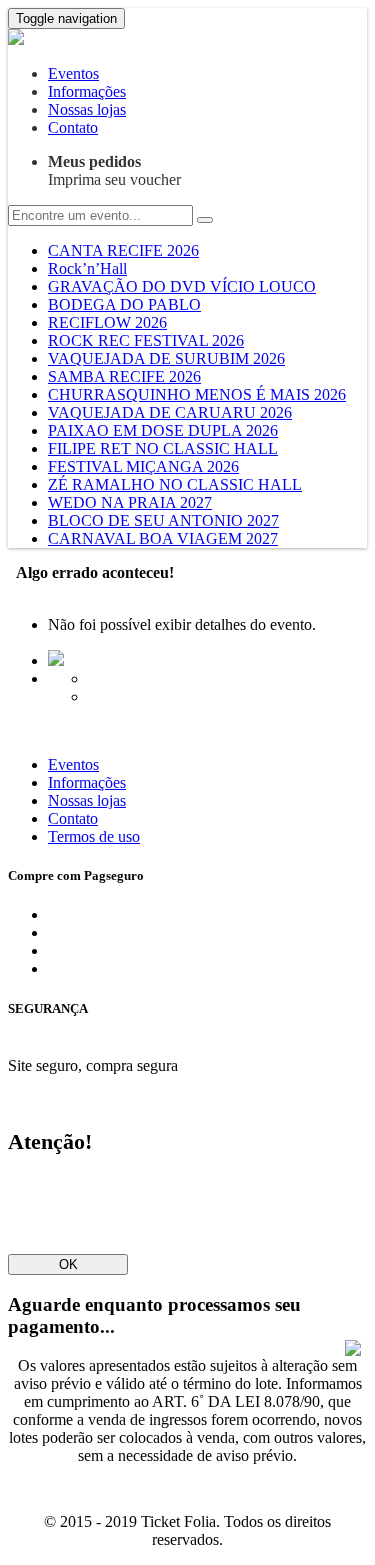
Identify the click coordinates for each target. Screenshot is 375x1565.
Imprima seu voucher (114, 170)
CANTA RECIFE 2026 (123, 250)
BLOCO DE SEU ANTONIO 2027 (163, 520)
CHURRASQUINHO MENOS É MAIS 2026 (197, 394)
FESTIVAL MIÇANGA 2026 (143, 466)
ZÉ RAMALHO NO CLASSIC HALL (175, 484)
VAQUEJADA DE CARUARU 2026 (170, 412)
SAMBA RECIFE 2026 (124, 376)
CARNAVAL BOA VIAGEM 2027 (163, 538)
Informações (87, 91)
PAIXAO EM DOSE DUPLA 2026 (163, 430)
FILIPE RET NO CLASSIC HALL (163, 448)
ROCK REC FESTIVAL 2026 (146, 340)
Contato (73, 127)
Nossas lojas (87, 109)
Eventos (73, 73)
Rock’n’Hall (87, 268)
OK (68, 1264)
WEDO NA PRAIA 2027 (130, 502)
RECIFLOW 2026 (107, 322)
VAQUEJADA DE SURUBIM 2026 (166, 358)
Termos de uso (94, 836)
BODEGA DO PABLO (124, 304)
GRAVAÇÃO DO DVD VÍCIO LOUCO (182, 286)
